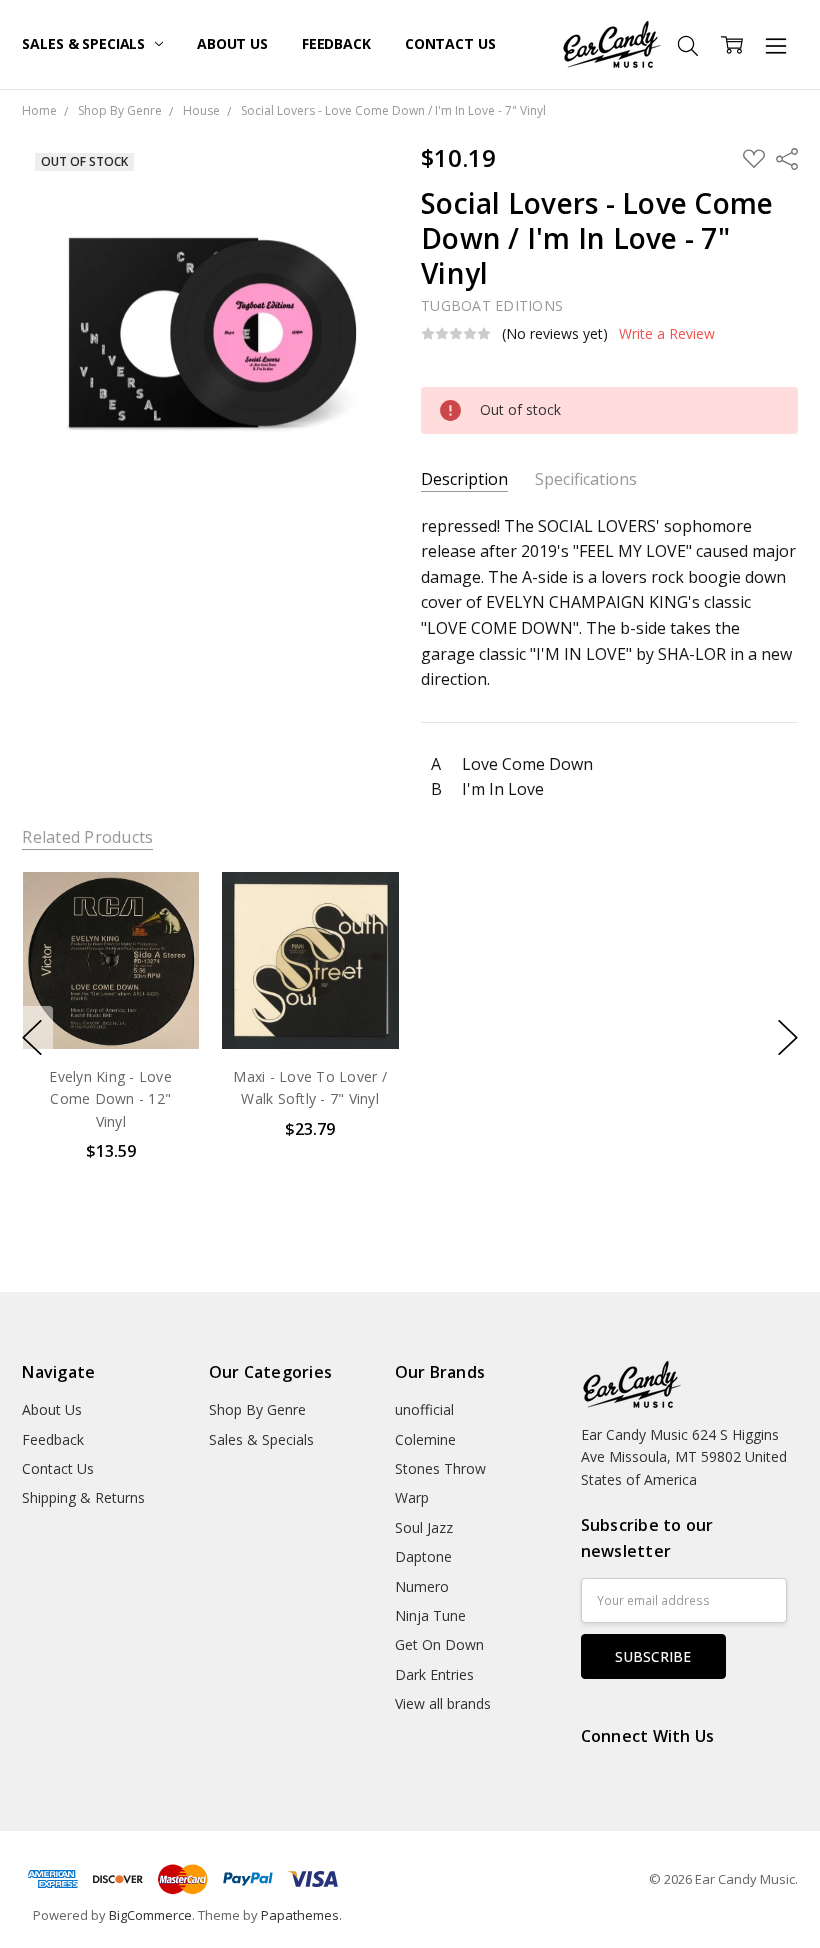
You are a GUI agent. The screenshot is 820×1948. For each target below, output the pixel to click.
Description (464, 479)
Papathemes (300, 1915)
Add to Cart (110, 963)
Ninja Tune (430, 1615)
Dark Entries (434, 1674)
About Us (232, 43)
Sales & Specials (85, 43)
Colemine (425, 1439)
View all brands (443, 1703)
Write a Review (667, 334)
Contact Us (450, 43)
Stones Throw (440, 1468)
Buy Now (110, 1007)
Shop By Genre (257, 1409)
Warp (412, 1497)
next (788, 1037)
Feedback (336, 43)
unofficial (424, 1409)
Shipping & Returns (83, 1497)
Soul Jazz (424, 1527)
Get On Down (439, 1644)
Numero (422, 1586)
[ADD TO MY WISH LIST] (164, 940)
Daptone (423, 1556)
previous (32, 1037)
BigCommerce (150, 1915)
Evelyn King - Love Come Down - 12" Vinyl (111, 1099)
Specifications (586, 479)
